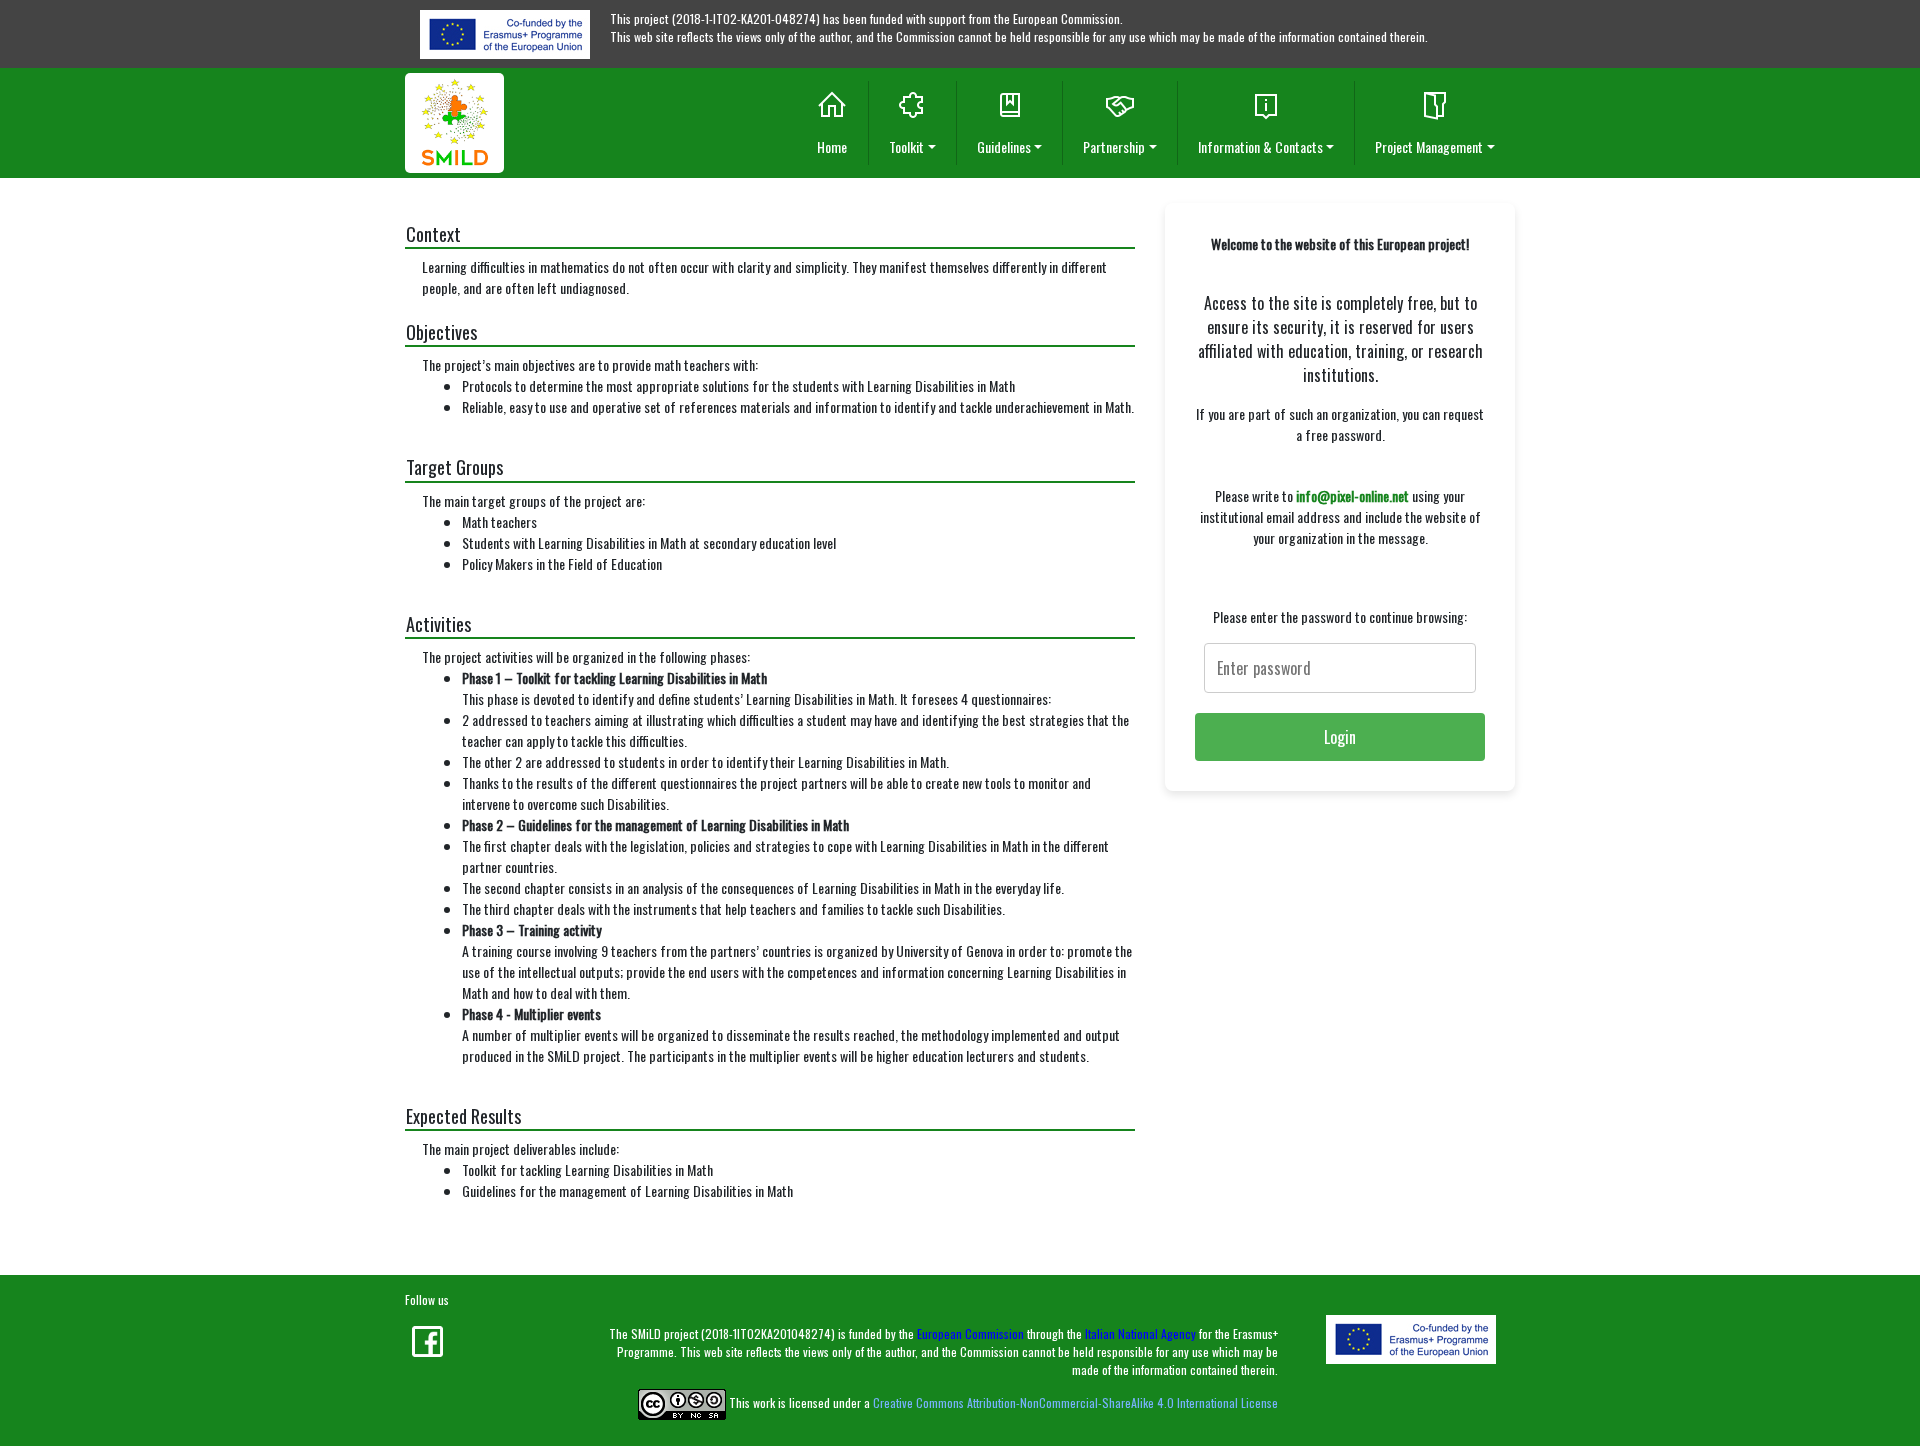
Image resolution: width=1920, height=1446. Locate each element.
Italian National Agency (1140, 1333)
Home (832, 146)
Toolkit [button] (906, 146)
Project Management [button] (1429, 146)
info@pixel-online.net (1352, 495)
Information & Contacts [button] (1260, 146)
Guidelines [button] (1004, 146)
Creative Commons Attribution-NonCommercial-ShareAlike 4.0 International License (1075, 1402)
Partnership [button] (1114, 146)
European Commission (970, 1333)
